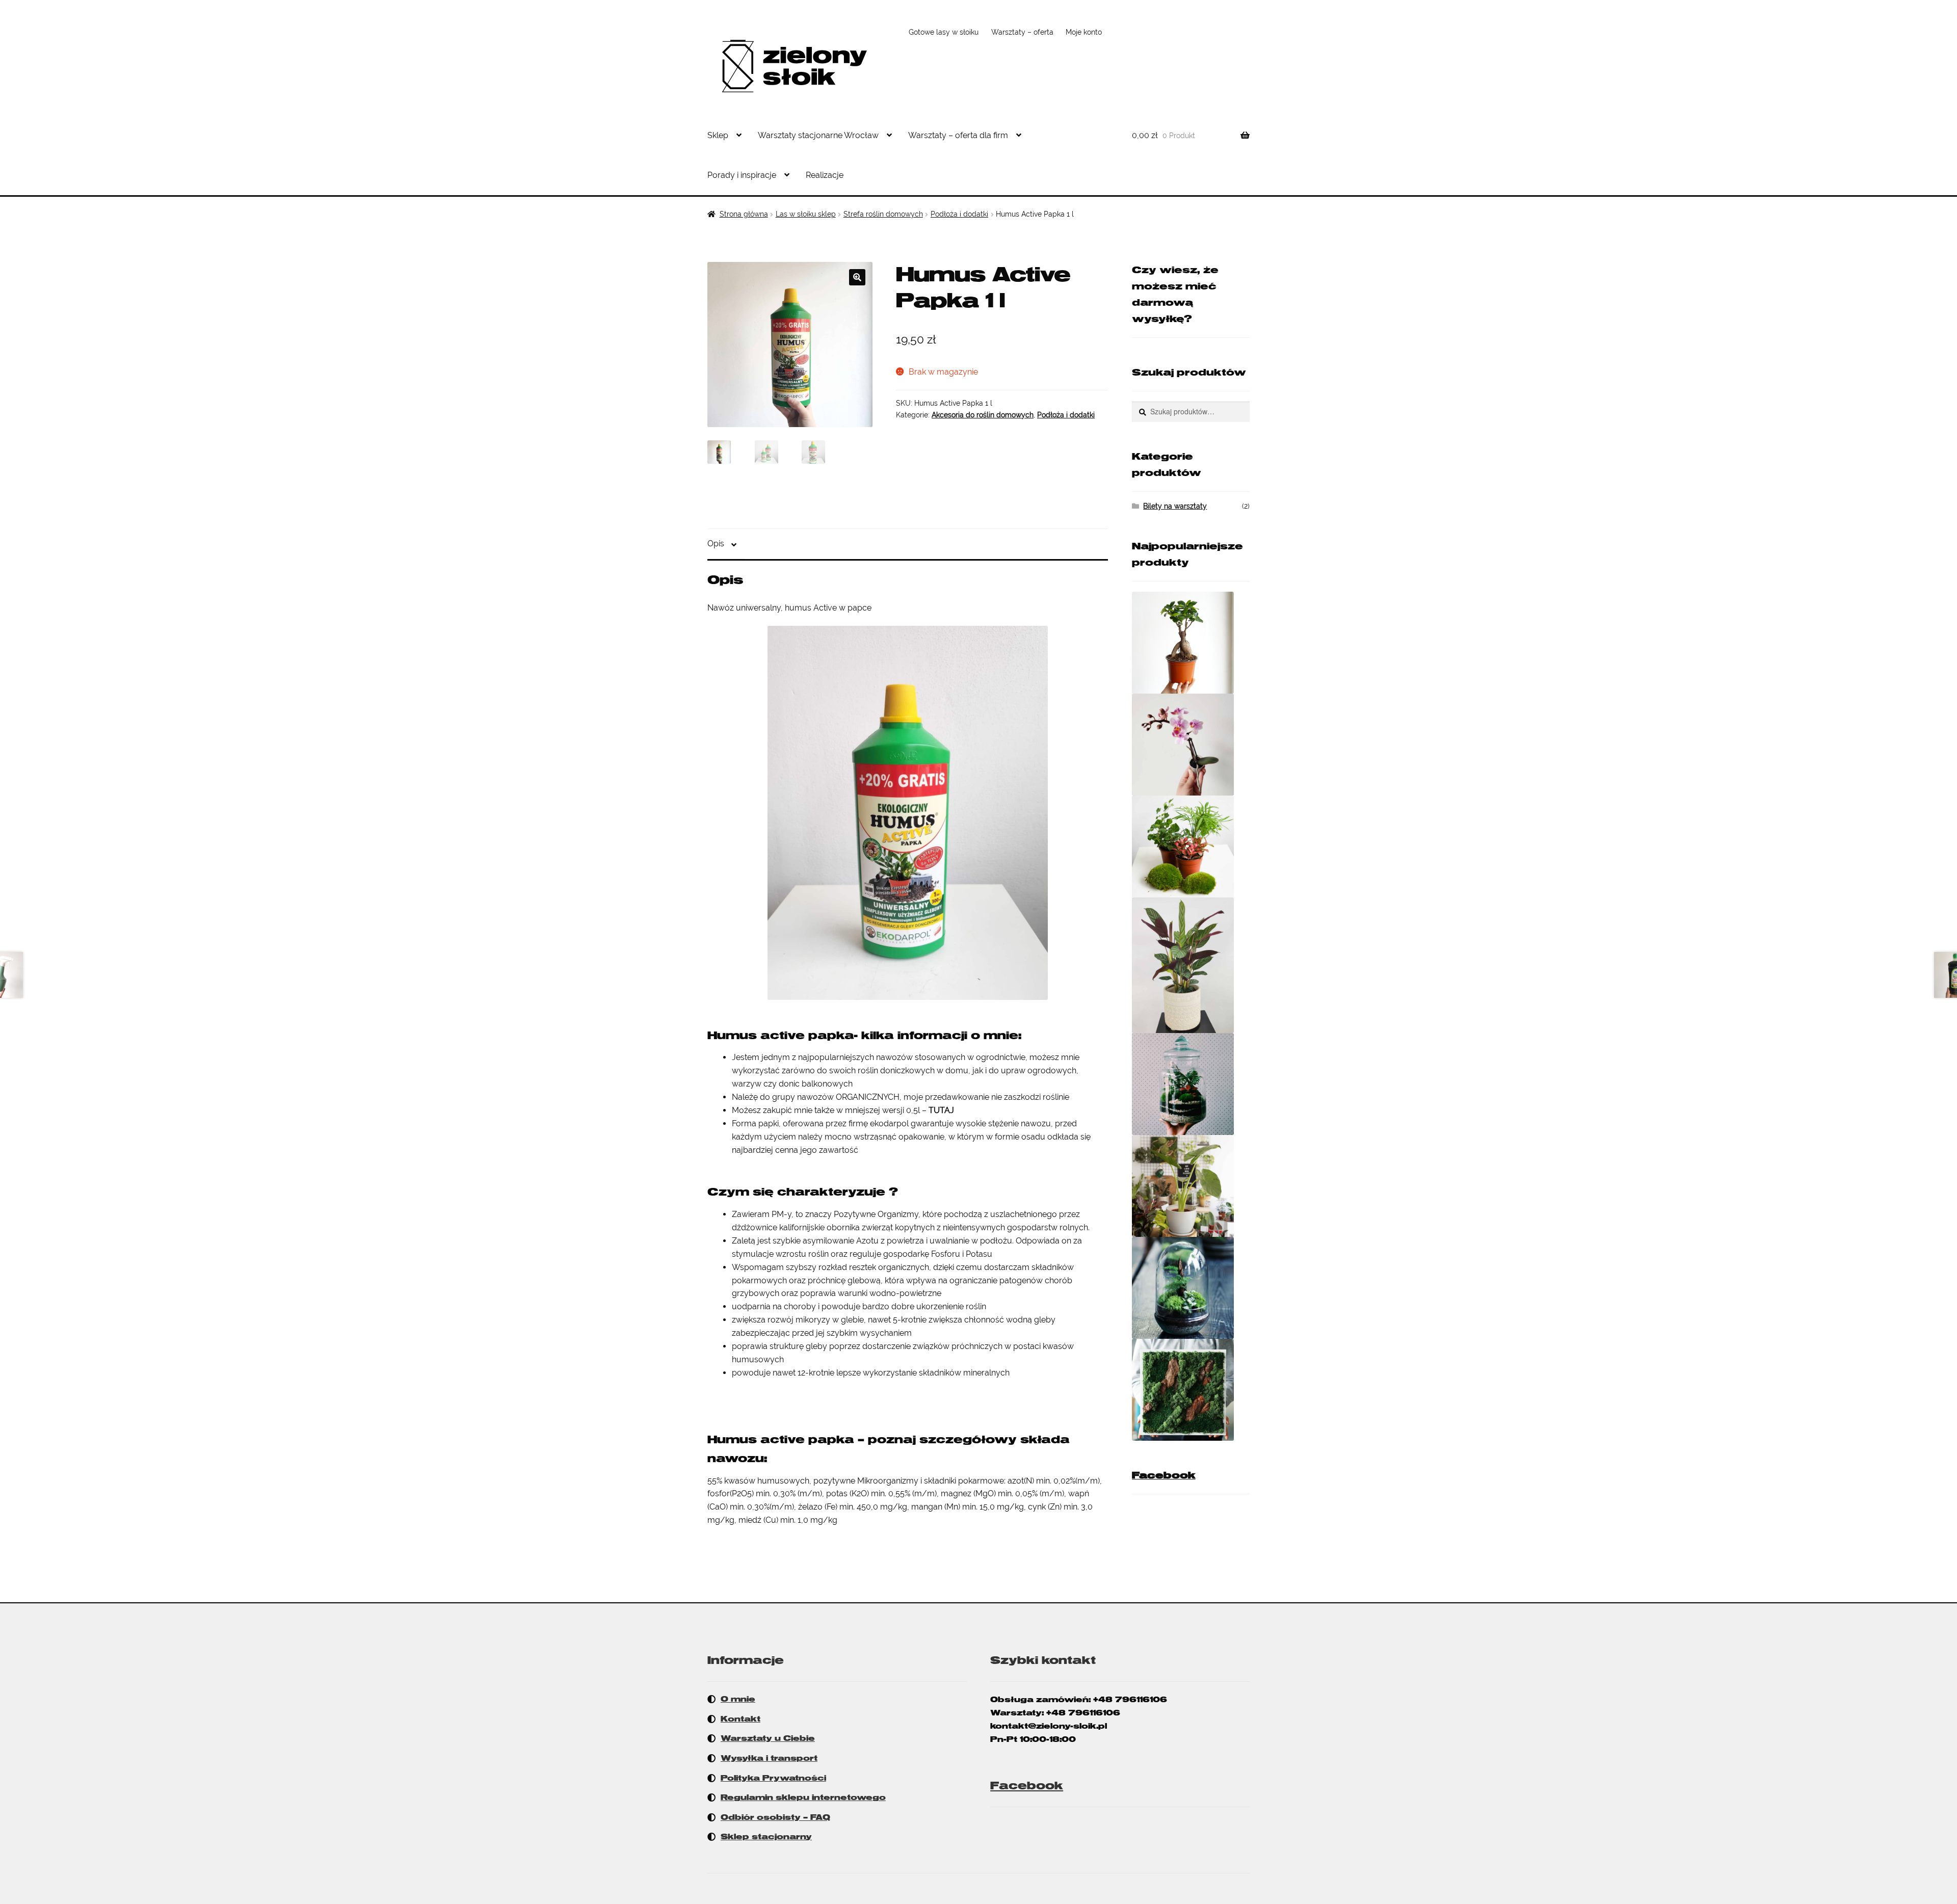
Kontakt (741, 1719)
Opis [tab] (716, 544)
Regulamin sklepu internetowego (803, 1797)
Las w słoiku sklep (806, 214)
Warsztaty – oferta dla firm (958, 135)
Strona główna (744, 214)
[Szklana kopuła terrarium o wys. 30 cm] (1191, 1288)
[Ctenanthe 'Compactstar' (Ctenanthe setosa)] (1191, 966)
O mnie (738, 1699)
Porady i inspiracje (742, 175)
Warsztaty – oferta (1022, 32)
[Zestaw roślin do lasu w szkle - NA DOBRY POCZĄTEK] (1191, 847)
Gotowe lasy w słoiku (944, 32)
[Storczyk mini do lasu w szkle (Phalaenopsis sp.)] (1191, 745)
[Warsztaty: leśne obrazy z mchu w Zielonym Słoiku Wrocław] (1191, 1390)
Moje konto (1084, 32)
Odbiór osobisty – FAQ (775, 1817)
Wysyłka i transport (769, 1758)
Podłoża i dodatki (959, 214)
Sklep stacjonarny (766, 1837)
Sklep (718, 135)
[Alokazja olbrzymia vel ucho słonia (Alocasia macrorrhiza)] (1191, 1186)
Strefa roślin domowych (883, 214)
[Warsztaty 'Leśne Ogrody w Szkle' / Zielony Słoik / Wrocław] (1191, 1084)
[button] (857, 277)
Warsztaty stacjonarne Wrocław (818, 135)
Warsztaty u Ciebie (768, 1738)
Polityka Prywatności (773, 1778)
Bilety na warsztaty (1175, 506)
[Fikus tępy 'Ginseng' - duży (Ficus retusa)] (1191, 643)
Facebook (1164, 1475)
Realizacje (825, 175)
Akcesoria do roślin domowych (983, 415)
